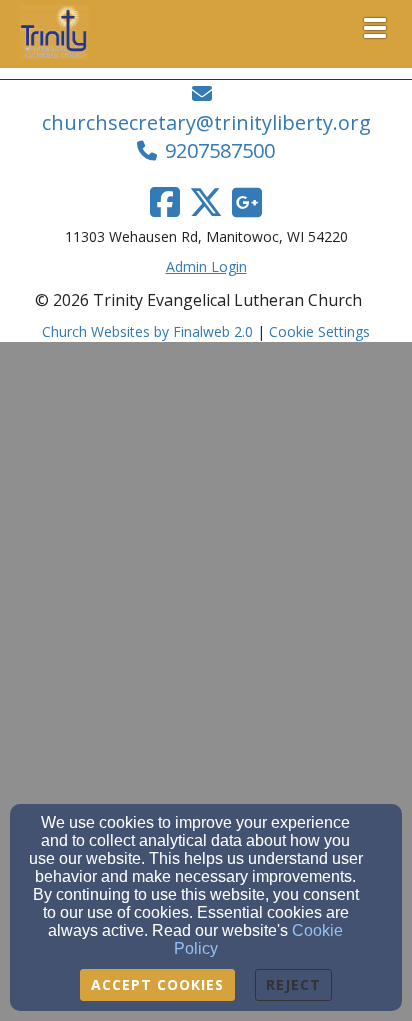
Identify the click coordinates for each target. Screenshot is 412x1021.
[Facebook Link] (165, 202)
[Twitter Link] (206, 202)
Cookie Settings (319, 331)
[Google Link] (247, 202)
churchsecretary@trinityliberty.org (206, 122)
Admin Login (206, 266)
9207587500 (220, 150)
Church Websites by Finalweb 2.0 (147, 331)
